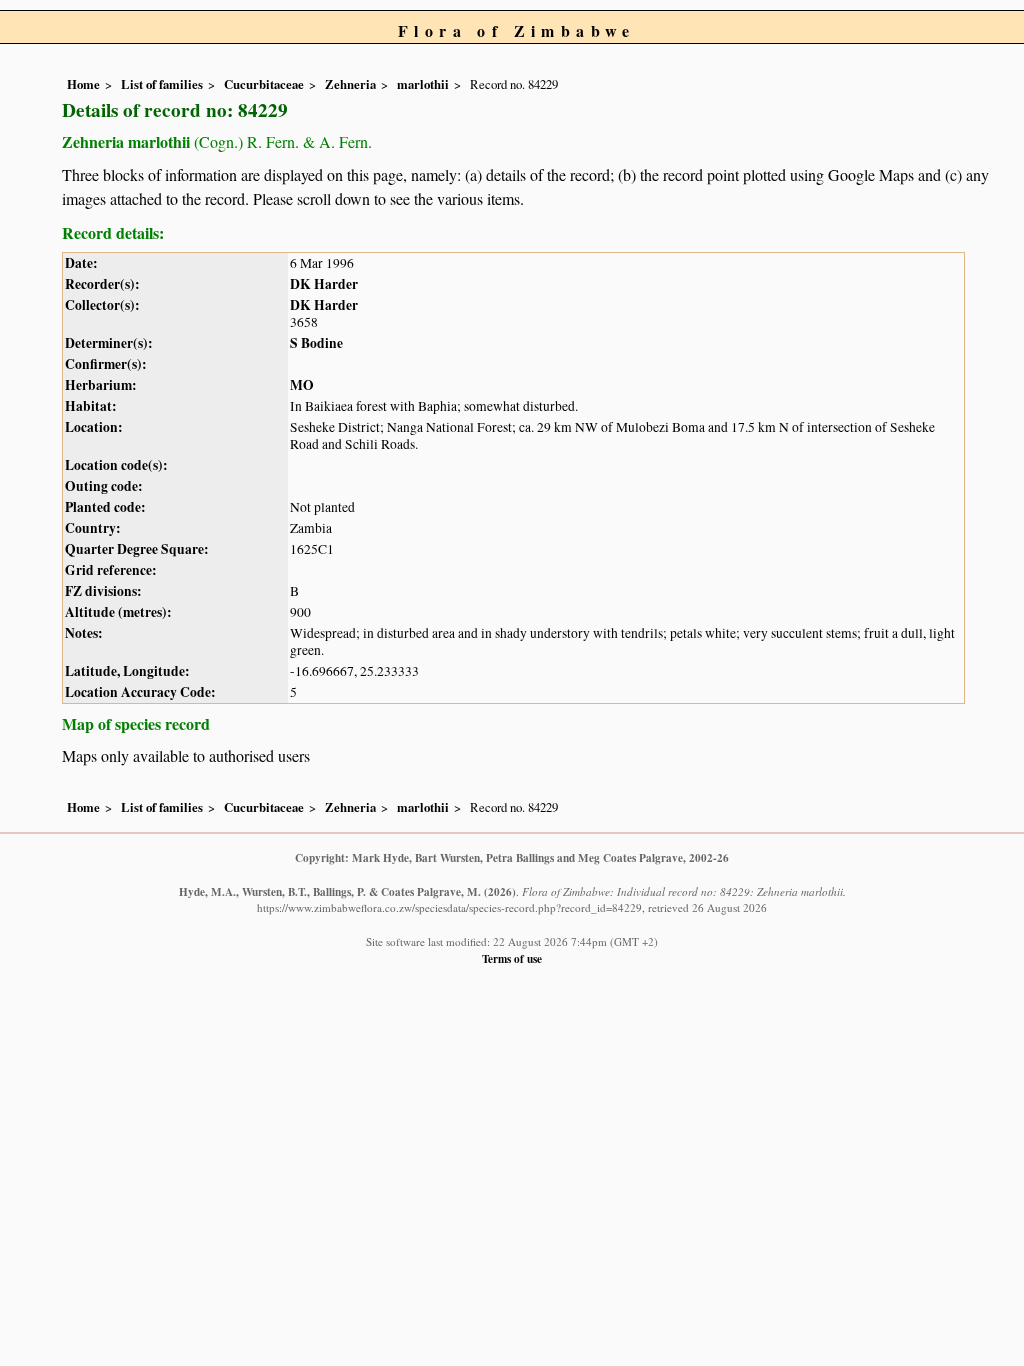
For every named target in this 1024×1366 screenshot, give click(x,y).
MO (302, 385)
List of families (162, 84)
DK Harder (324, 284)
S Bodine (316, 343)
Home (83, 84)
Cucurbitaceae (264, 84)
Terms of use (512, 958)
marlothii (423, 84)
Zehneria (350, 84)
